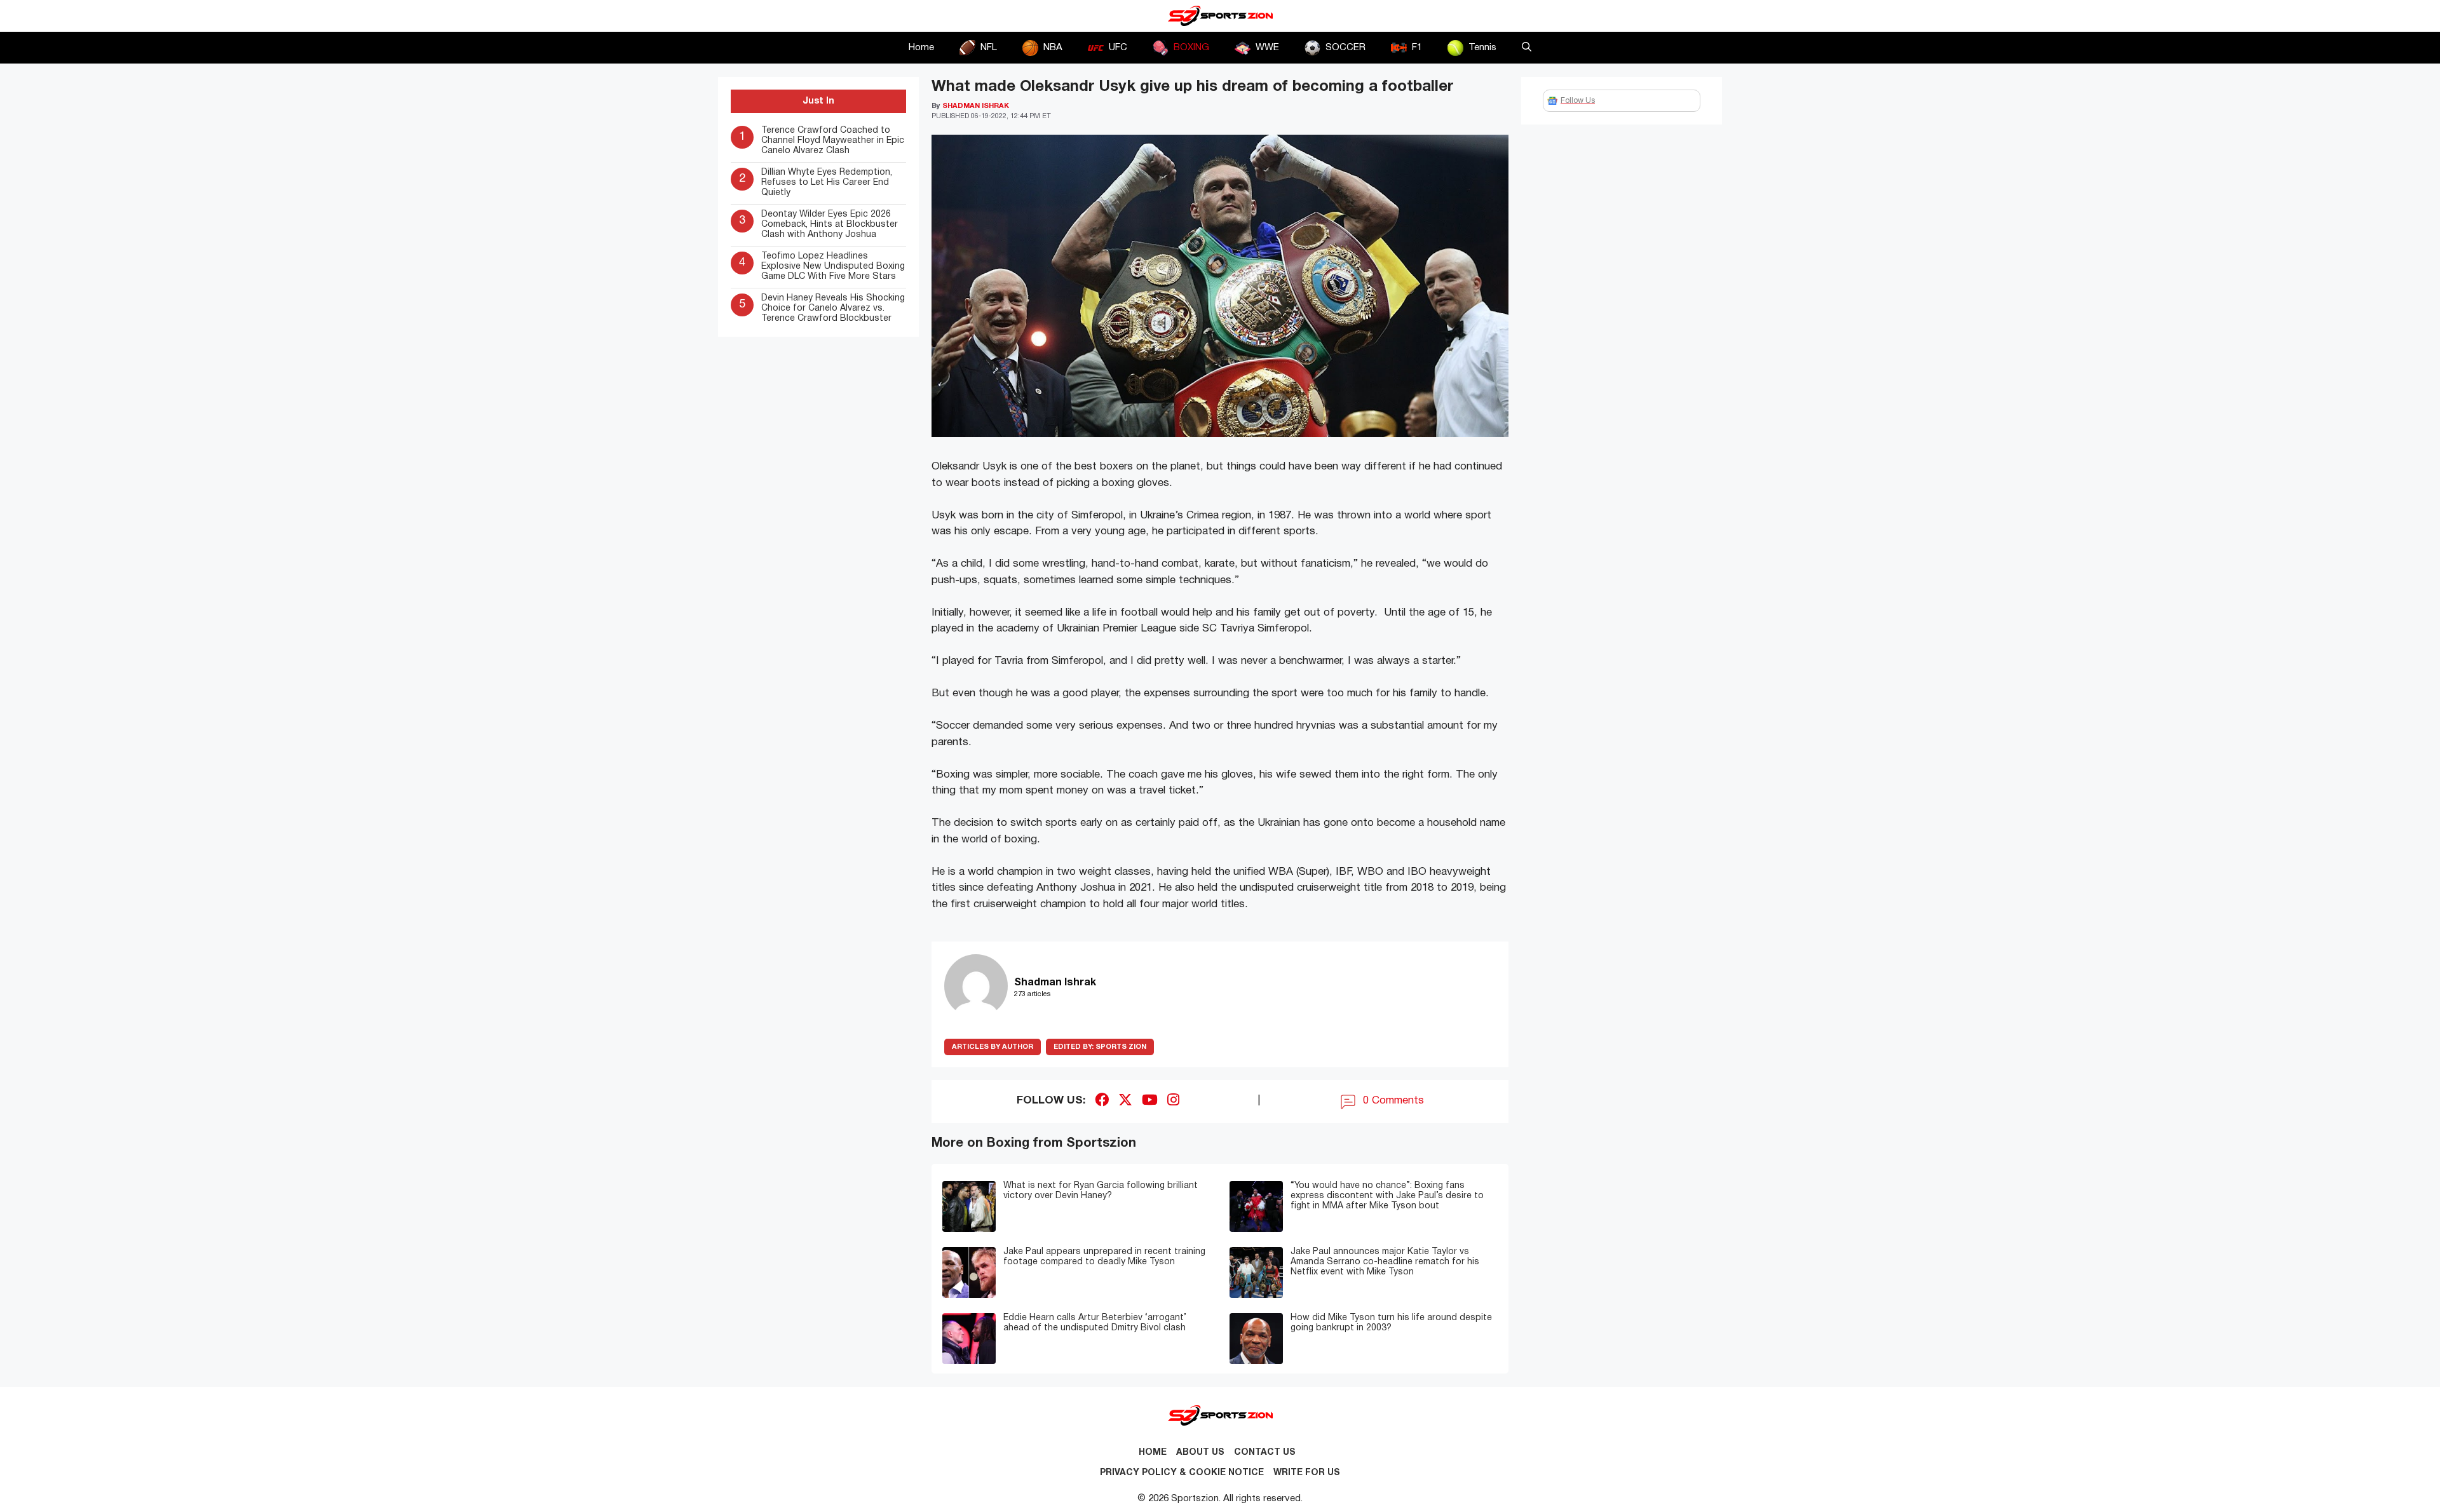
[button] (1527, 48)
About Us (1200, 1453)
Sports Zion (1100, 1047)
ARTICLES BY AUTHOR (993, 1047)
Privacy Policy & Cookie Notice (1182, 1473)
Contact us (1265, 1453)
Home (921, 48)
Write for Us (1307, 1473)
